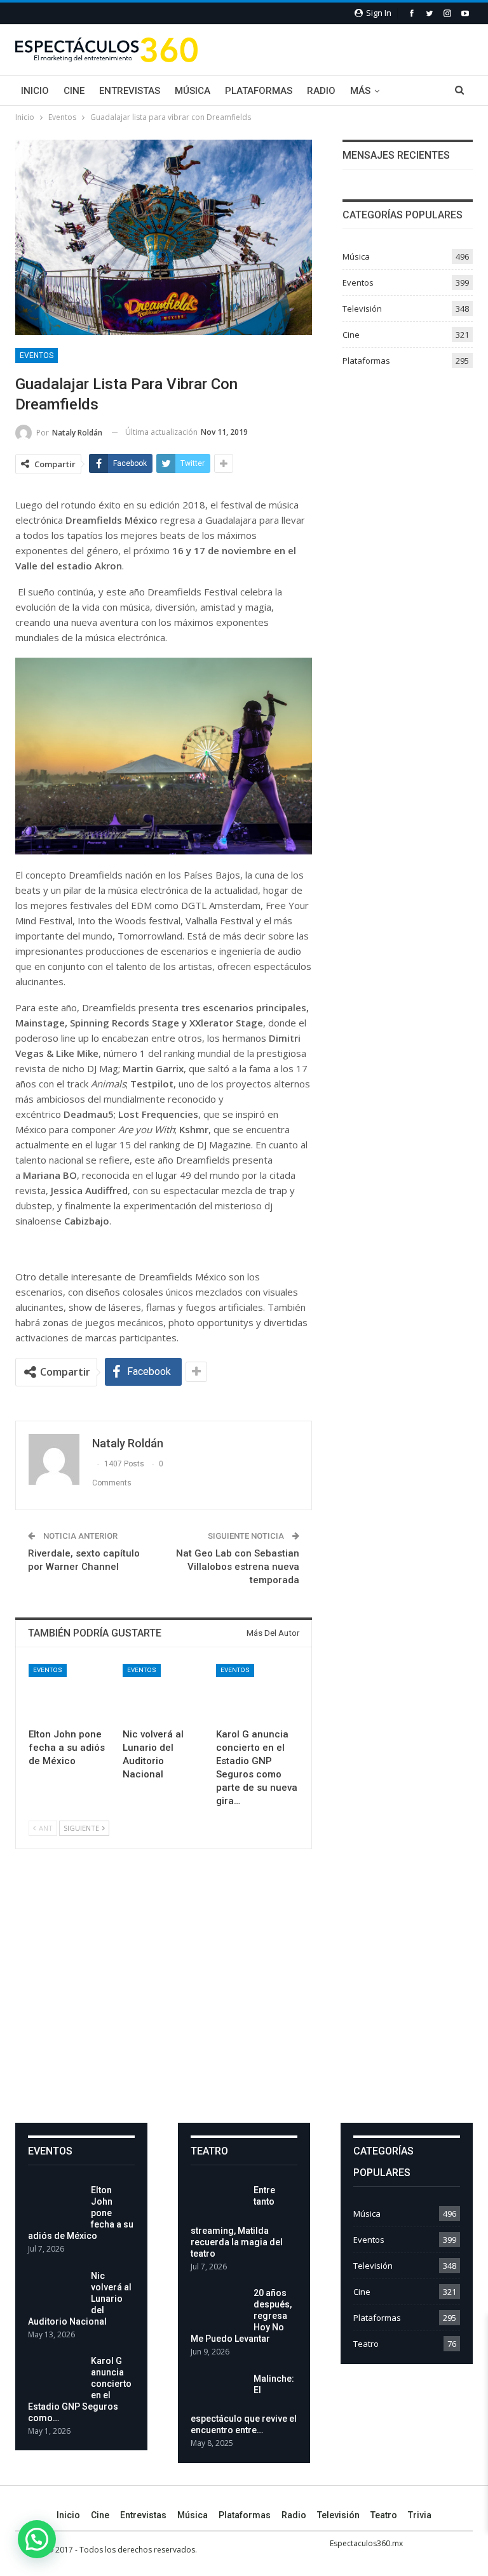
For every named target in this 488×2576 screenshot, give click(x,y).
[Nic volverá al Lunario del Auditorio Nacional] (164, 1693)
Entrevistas (130, 91)
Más (360, 91)
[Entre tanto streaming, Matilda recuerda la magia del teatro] (218, 2205)
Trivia (420, 2515)
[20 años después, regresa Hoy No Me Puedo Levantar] (218, 2307)
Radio (321, 91)
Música (193, 91)
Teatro (366, 2344)
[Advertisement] (244, 1996)
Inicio (35, 91)
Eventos (37, 355)
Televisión (362, 309)
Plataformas (259, 91)
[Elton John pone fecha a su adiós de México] (70, 1693)
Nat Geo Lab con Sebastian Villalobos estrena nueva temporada (238, 1567)
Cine (74, 91)
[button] (37, 2539)
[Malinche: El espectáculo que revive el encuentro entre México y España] (218, 2393)
